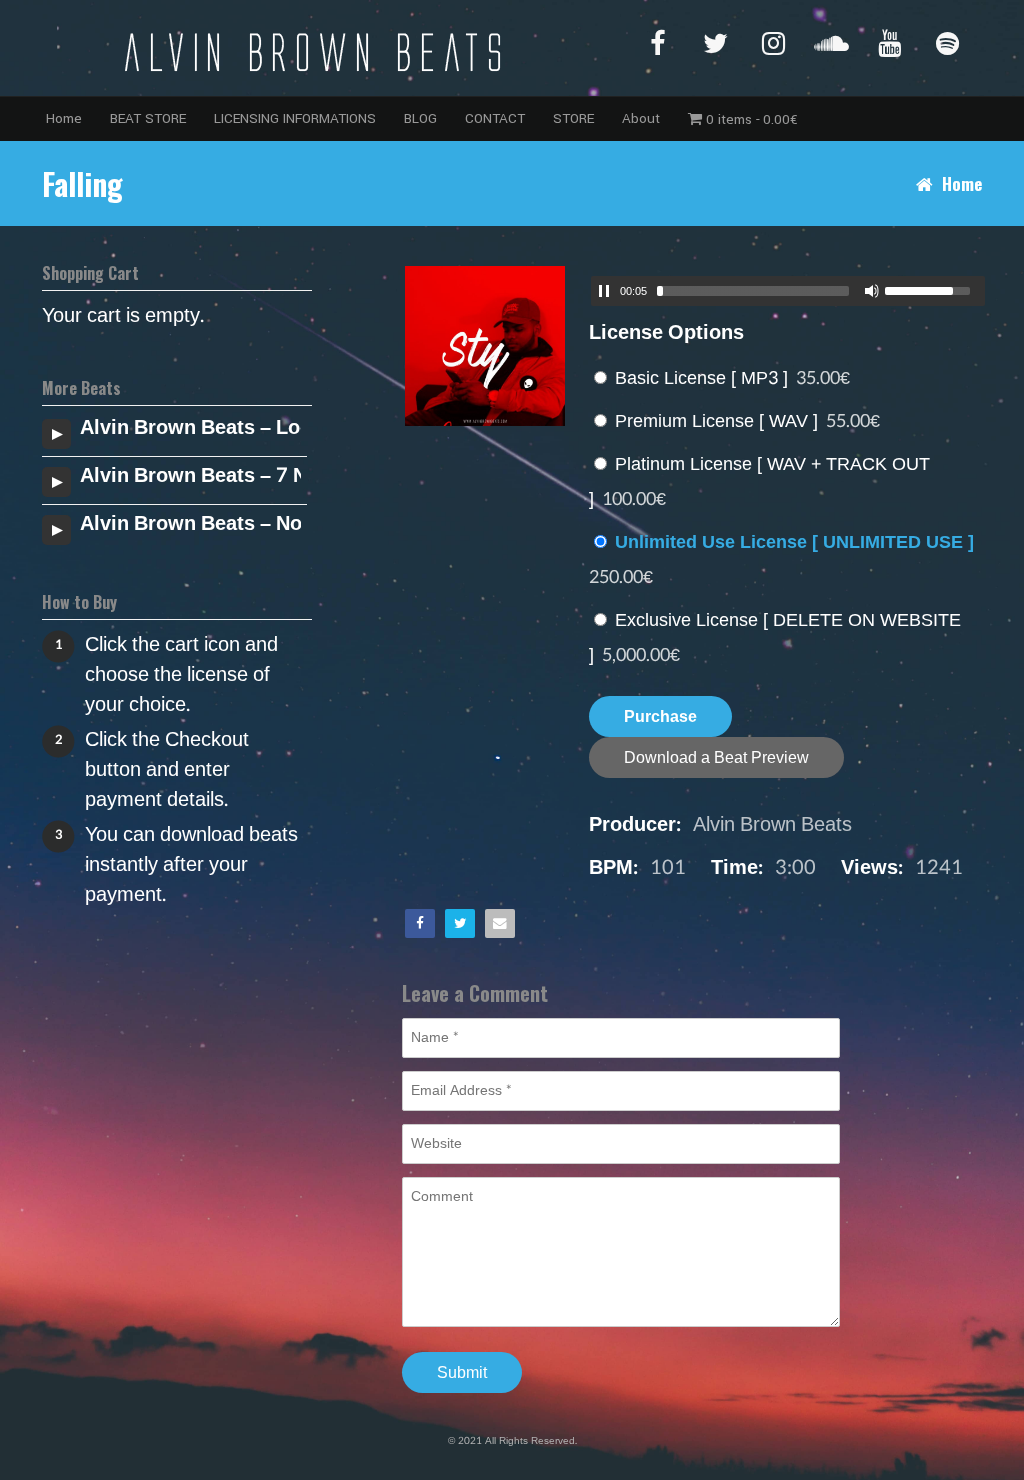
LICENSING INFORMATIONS (295, 118)
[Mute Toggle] (872, 291)
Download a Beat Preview (716, 757)
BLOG (420, 118)
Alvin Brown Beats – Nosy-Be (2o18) (190, 524)
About (641, 118)
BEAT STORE (148, 118)
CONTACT (495, 118)
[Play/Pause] (604, 291)
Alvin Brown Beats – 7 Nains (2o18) (190, 476)
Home (64, 118)
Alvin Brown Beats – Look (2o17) (190, 428)
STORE (573, 118)
